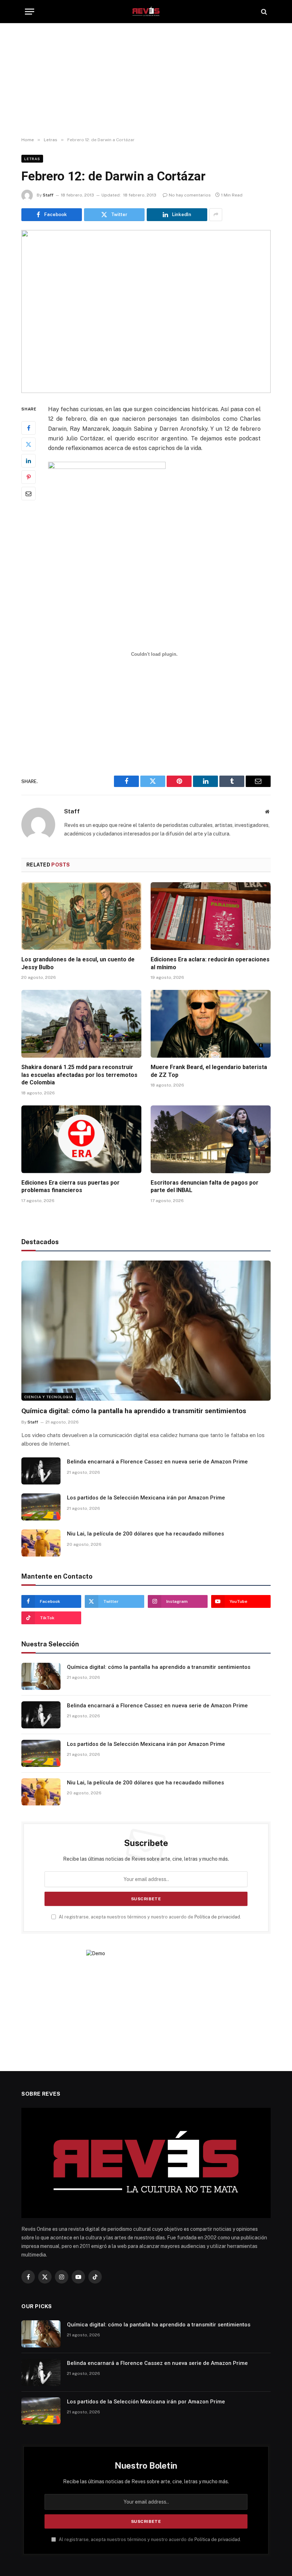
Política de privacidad (217, 1917)
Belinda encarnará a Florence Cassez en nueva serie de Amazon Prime (157, 1462)
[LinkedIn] (28, 461)
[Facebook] (28, 428)
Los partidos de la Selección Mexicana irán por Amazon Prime (146, 1498)
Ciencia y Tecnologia (49, 1397)
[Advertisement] (146, 80)
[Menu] (30, 12)
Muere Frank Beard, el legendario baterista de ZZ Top (209, 1071)
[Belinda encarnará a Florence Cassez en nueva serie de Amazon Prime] (41, 1471)
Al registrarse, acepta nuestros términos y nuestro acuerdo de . (149, 1917)
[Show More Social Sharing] (216, 215)
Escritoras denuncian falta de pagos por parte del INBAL (205, 1187)
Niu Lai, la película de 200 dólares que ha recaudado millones (145, 1534)
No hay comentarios (190, 195)
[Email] (28, 494)
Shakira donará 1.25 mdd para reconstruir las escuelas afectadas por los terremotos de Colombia (79, 1075)
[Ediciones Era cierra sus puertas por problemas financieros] (81, 1139)
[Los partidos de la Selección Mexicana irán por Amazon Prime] (41, 1507)
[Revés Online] (146, 12)
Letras (32, 159)
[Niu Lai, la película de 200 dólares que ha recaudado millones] (41, 1543)
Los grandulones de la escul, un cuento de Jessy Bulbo (78, 963)
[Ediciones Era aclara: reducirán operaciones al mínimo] (211, 916)
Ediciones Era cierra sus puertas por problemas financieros (71, 1187)
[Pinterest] (28, 477)
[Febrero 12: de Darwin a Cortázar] (146, 311)
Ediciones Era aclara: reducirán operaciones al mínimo (210, 963)
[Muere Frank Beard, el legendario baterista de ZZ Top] (211, 1024)
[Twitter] (28, 444)
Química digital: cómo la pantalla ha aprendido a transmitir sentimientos (134, 1411)
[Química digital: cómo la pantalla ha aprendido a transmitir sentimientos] (146, 1331)
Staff (48, 195)
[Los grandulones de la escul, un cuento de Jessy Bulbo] (81, 916)
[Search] (263, 12)
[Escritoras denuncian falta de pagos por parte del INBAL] (211, 1139)
